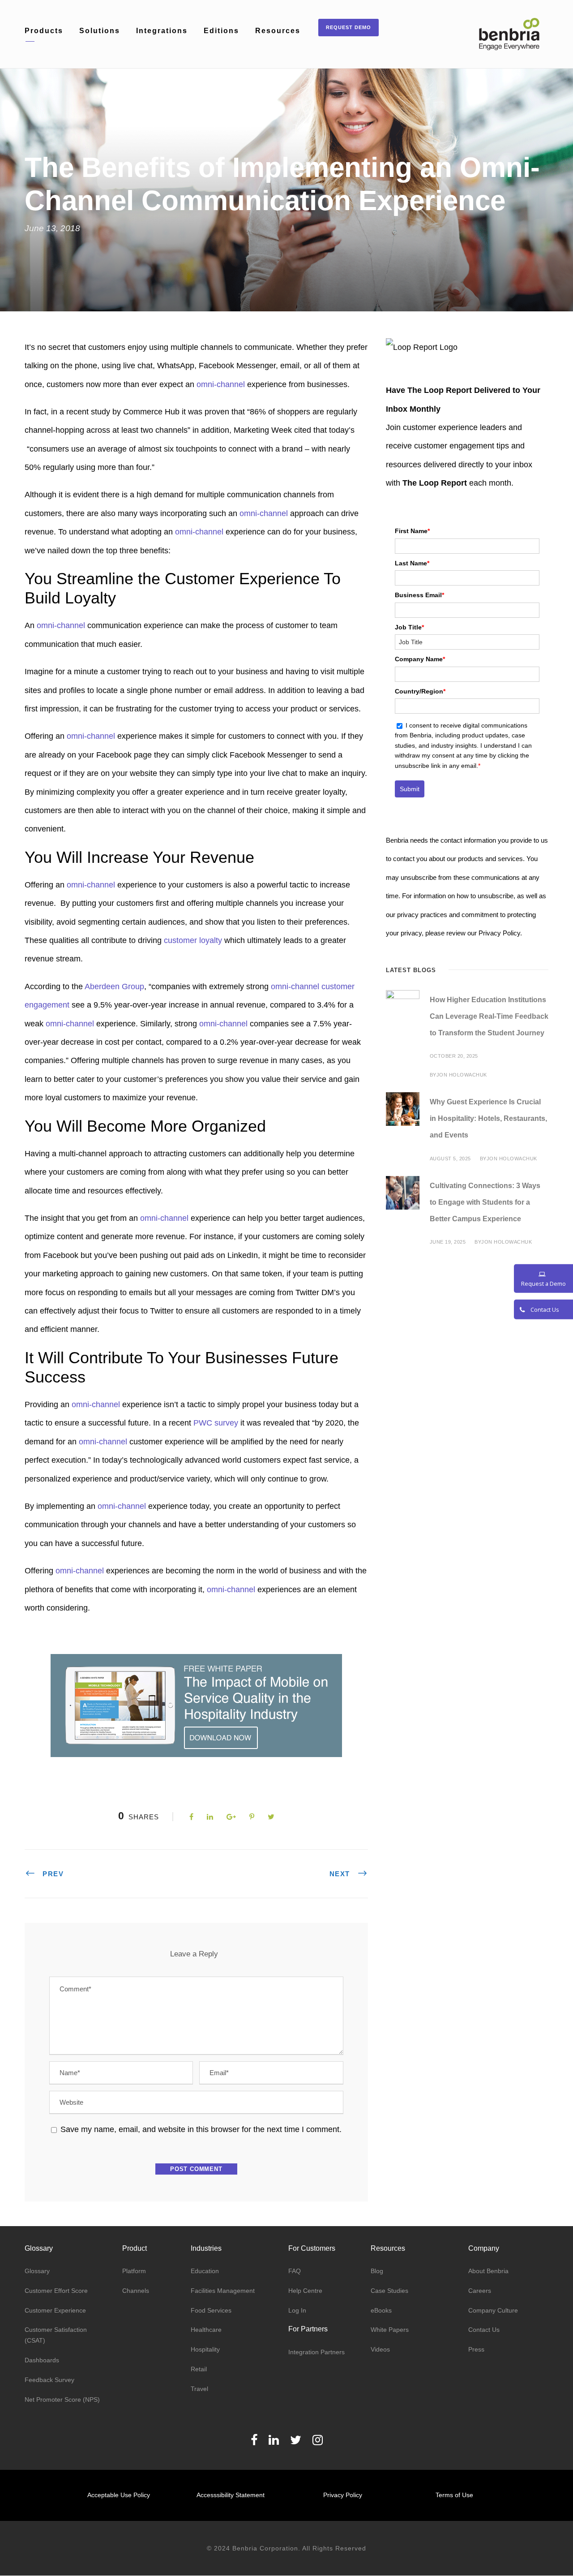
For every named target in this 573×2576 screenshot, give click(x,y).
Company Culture (493, 2310)
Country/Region (420, 691)
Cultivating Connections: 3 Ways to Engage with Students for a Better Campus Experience (485, 1202)
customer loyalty (193, 940)
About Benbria (488, 2271)
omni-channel (221, 384)
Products (44, 31)
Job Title (409, 627)
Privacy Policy (343, 2495)
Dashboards (42, 2360)
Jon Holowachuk (462, 1075)
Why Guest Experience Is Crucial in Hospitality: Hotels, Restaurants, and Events (488, 1118)
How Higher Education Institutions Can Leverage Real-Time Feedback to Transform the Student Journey (489, 1016)
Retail (199, 2369)
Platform (134, 2271)
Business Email (419, 595)
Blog (377, 2271)
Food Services (211, 2310)
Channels (136, 2291)
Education (205, 2271)
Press (476, 2349)
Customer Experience (55, 2310)
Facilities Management (223, 2291)
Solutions (100, 31)
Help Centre (305, 2291)
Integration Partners (316, 2352)
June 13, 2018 (52, 228)
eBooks (381, 2310)
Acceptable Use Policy (119, 2495)
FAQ (295, 2271)
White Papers (390, 2330)
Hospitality (205, 2349)
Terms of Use (454, 2495)
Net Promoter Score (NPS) (62, 2399)
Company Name (420, 659)
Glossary (37, 2271)
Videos (380, 2349)
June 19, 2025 (448, 1242)
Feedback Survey (49, 2380)
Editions (221, 31)
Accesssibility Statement (231, 2495)
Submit (410, 789)
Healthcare (206, 2330)
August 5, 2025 (450, 1159)
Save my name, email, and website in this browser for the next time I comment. (201, 2129)
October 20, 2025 (454, 1056)
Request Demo (349, 27)
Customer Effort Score (56, 2291)
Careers (480, 2291)
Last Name (412, 563)
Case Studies (389, 2291)
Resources (278, 31)
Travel (199, 2389)
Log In (297, 2310)
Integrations (162, 31)
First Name (412, 531)
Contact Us (484, 2330)
